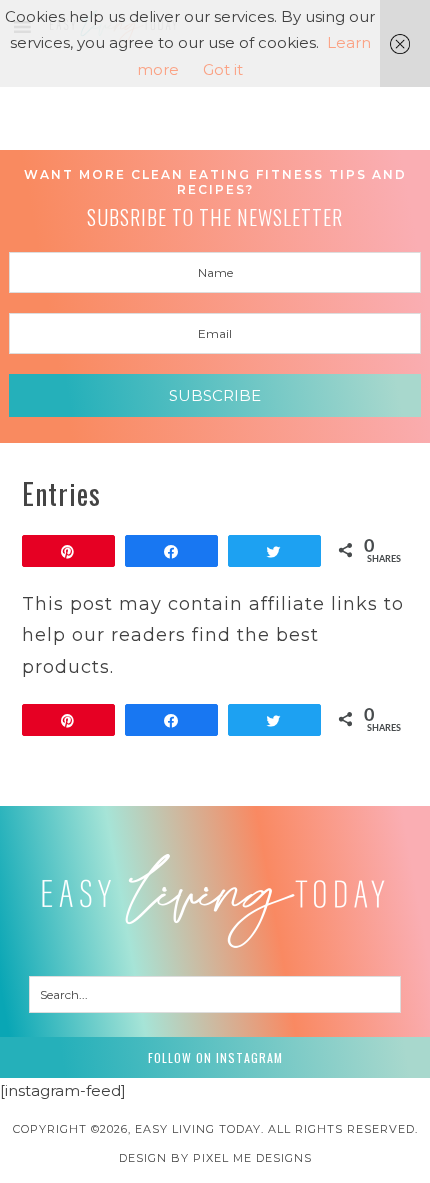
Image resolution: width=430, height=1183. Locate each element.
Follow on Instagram (215, 1057)
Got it (223, 69)
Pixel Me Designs (252, 1158)
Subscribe (215, 395)
